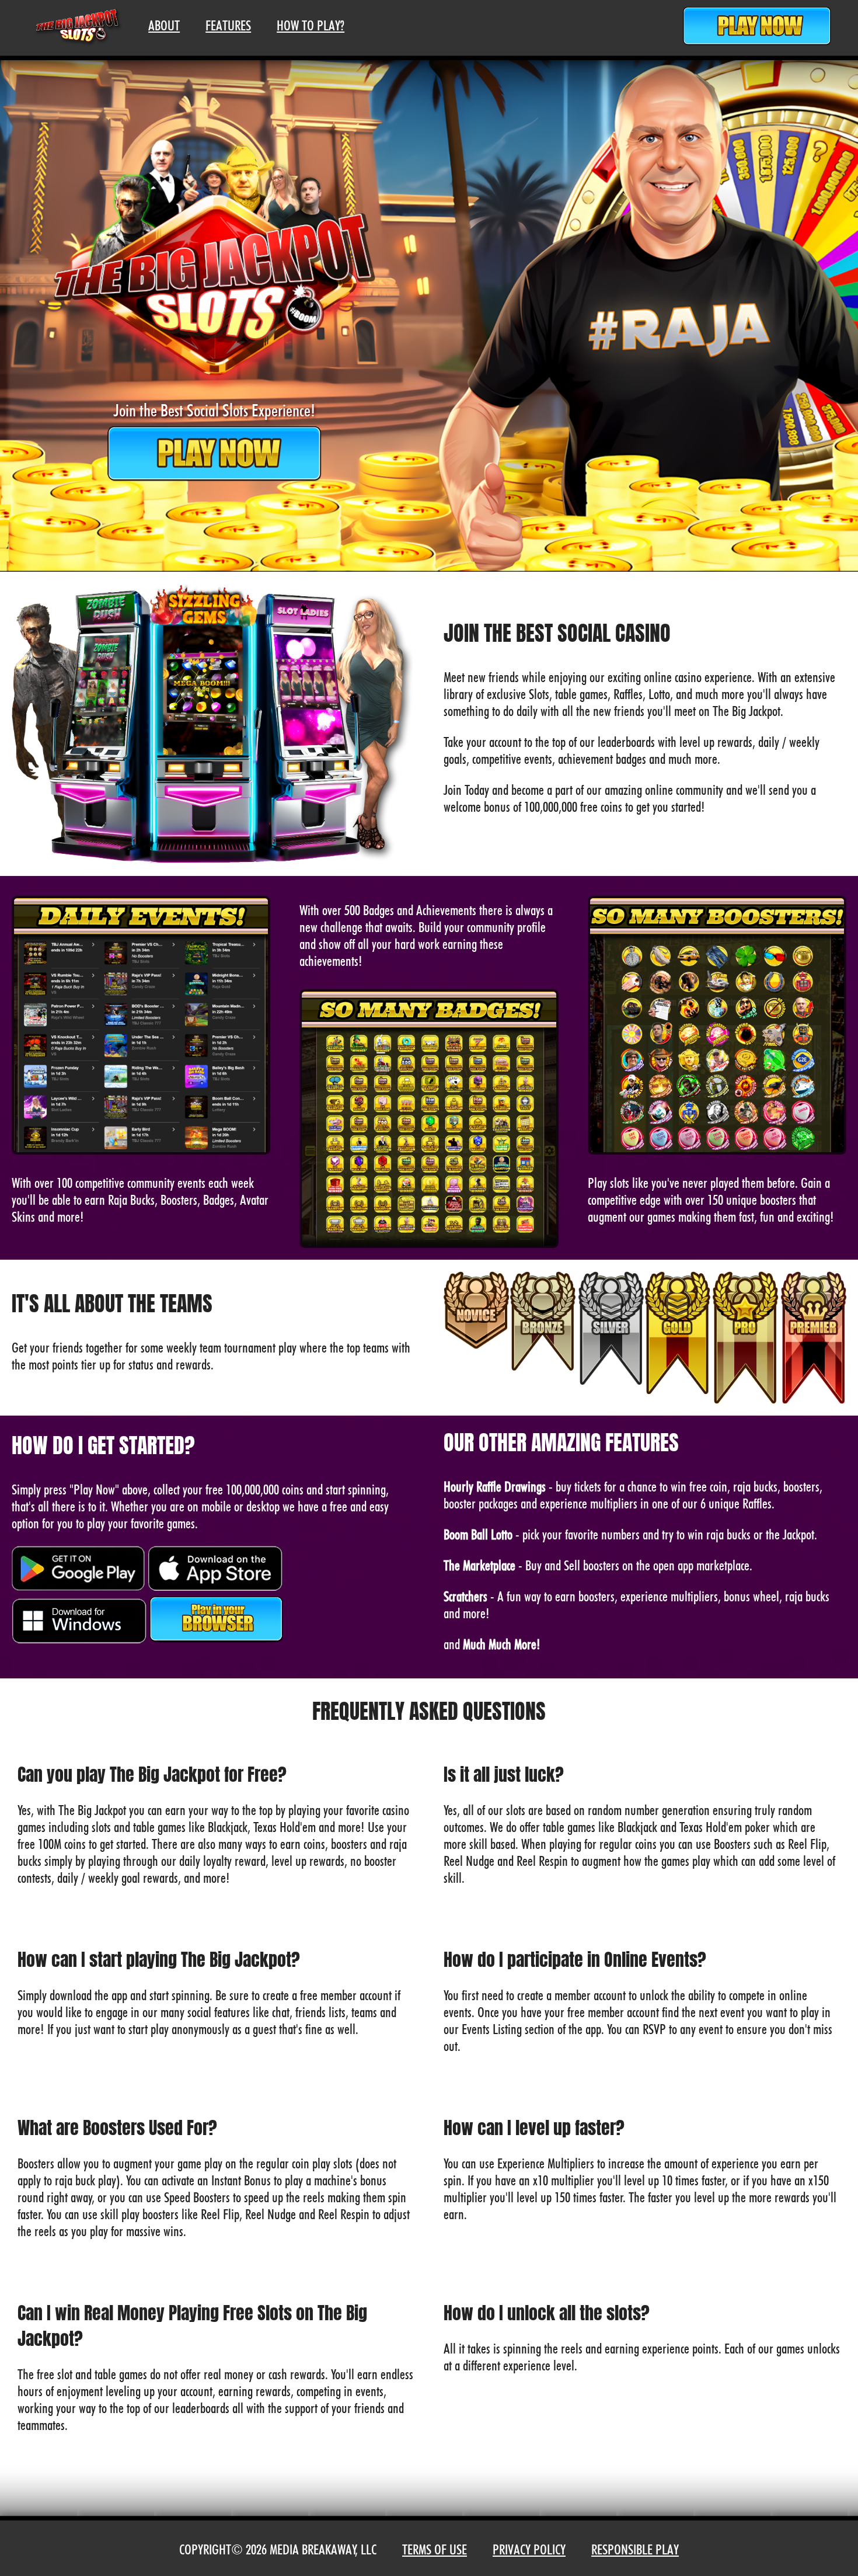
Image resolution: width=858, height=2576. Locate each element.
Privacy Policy (529, 2549)
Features (228, 25)
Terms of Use (435, 2549)
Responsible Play (635, 2549)
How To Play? (311, 25)
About (164, 25)
